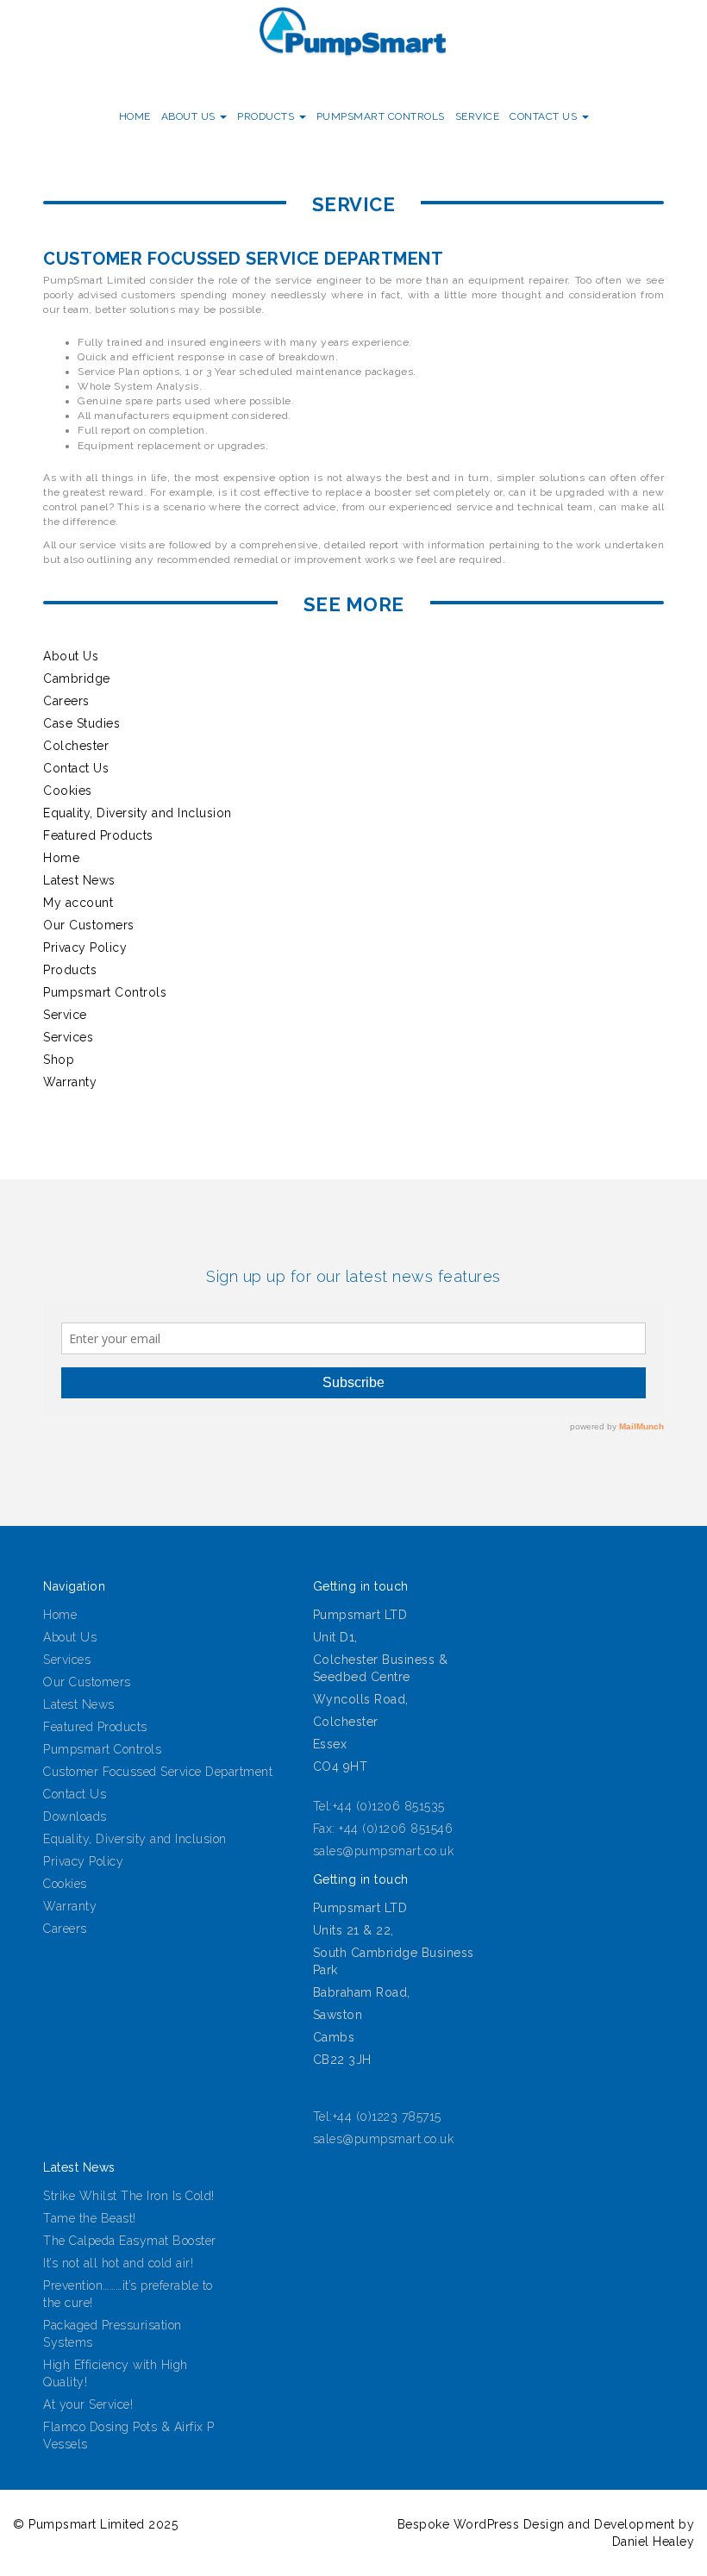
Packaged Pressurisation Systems (113, 2334)
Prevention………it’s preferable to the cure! (128, 2294)
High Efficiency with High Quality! (116, 2373)
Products (267, 116)
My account (78, 903)
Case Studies (81, 723)
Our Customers (89, 925)
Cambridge (77, 678)
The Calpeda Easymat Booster (130, 2241)
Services (68, 1037)
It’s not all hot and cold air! (118, 2263)
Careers (66, 701)
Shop (59, 1060)
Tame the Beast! (90, 2218)
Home (135, 116)
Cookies (68, 791)
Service (478, 116)
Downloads (75, 1816)
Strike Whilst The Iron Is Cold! (129, 2196)
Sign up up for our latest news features (353, 1276)
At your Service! (88, 2404)
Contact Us (545, 116)
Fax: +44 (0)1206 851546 (383, 1829)
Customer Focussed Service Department (158, 1772)
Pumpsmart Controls (381, 116)
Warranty (70, 1082)
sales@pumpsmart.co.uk (384, 1851)
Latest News (79, 880)
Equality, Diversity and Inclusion (138, 813)
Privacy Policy (85, 947)
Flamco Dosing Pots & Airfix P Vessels (129, 2435)
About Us (190, 116)
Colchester (76, 746)
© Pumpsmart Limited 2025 (95, 2524)
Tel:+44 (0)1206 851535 (379, 1806)
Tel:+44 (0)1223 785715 (377, 2116)
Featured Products (98, 835)
